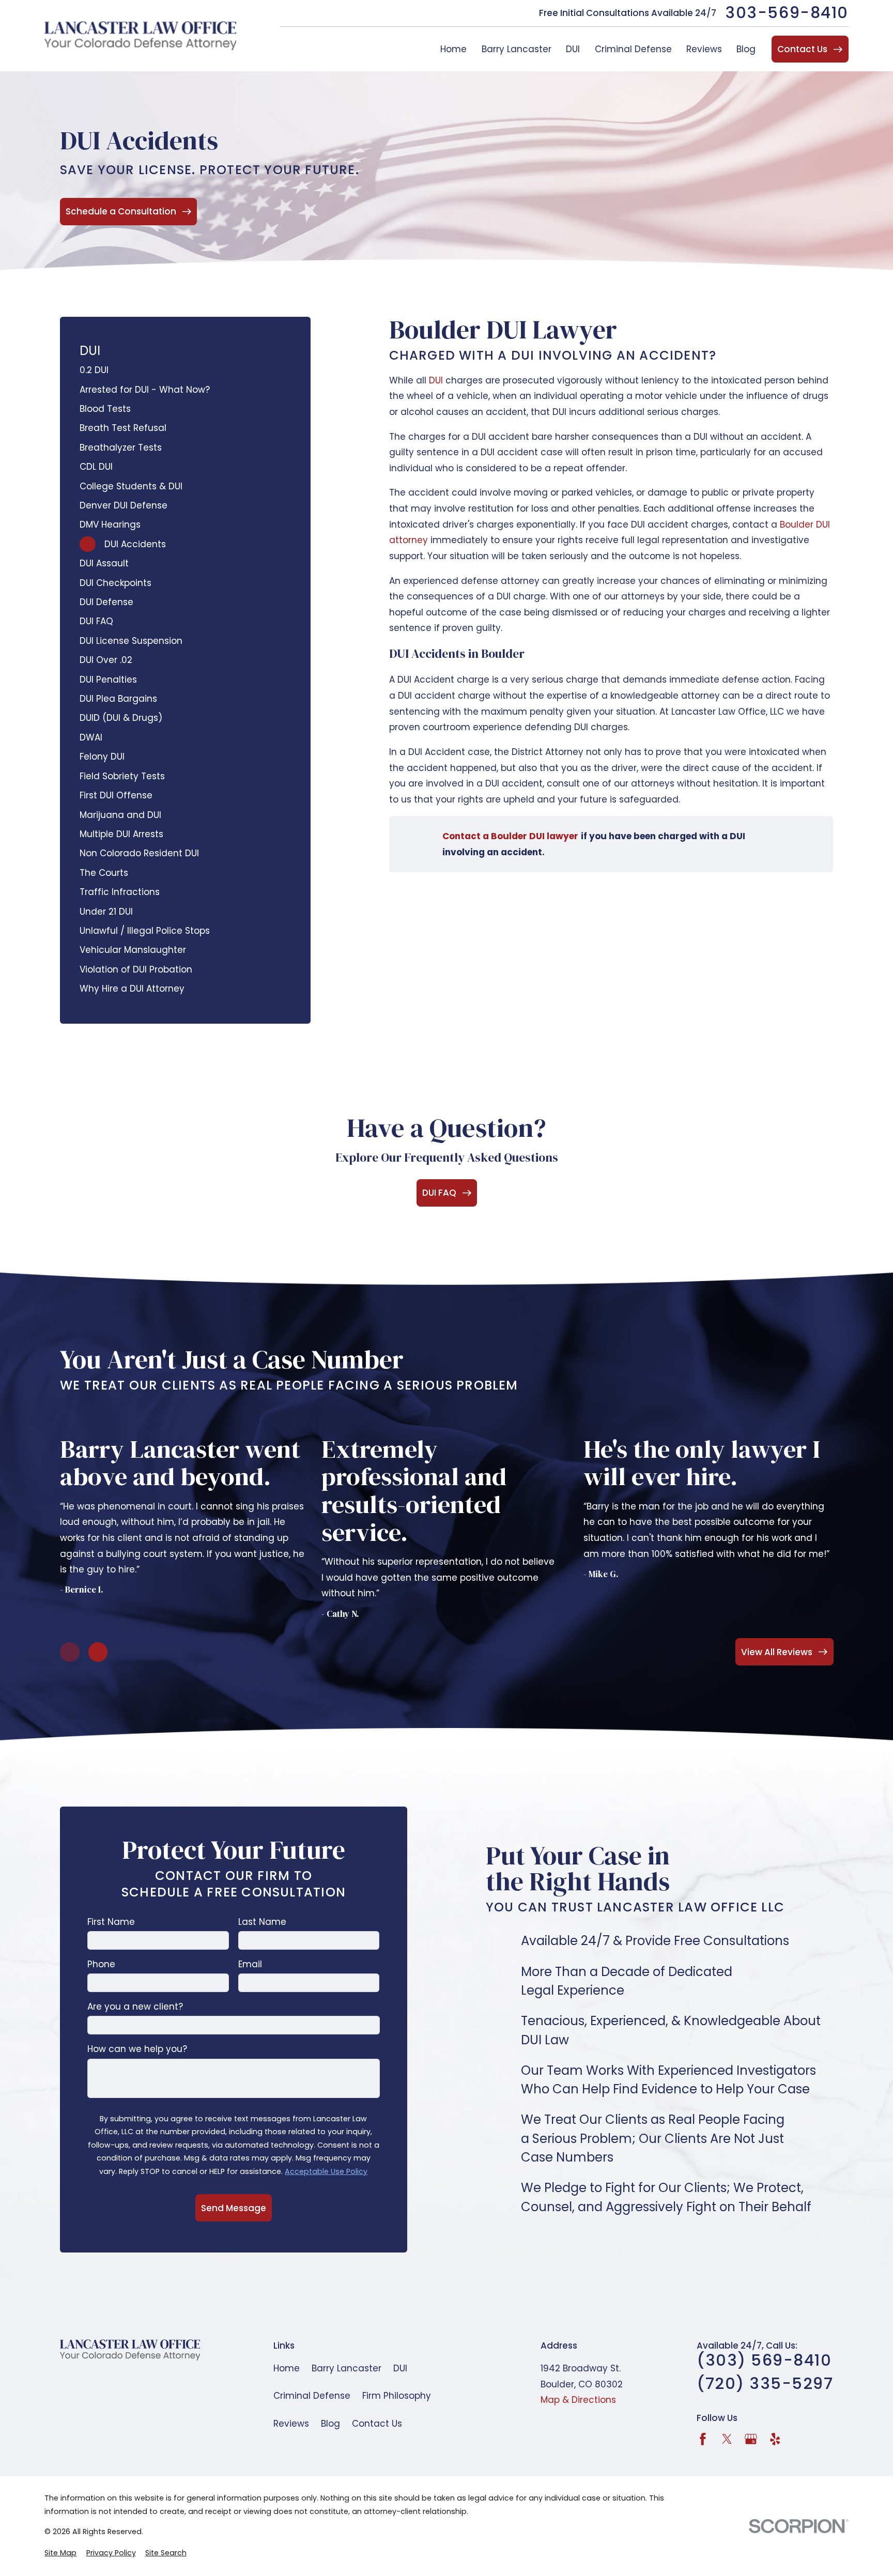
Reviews (291, 2424)
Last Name (262, 1922)
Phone (101, 1964)
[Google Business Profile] (751, 2439)
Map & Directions (578, 2400)
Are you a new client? (135, 2007)
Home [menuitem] (453, 49)
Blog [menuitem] (746, 49)
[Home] (140, 36)
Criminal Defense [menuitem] (633, 49)
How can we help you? (137, 2049)
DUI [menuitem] (573, 49)
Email (250, 1964)
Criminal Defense (312, 2396)
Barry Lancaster (347, 2368)
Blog (330, 2424)
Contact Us (377, 2424)
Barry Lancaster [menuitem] (517, 49)
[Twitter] (727, 2439)
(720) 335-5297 (765, 2384)
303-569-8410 (787, 13)
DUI (436, 380)
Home (287, 2368)
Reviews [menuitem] (704, 49)
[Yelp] (775, 2439)
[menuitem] (185, 370)
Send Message (234, 2208)
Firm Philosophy (397, 2396)
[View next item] (98, 1652)
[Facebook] (703, 2439)
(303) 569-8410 (764, 2361)
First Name (111, 1922)
